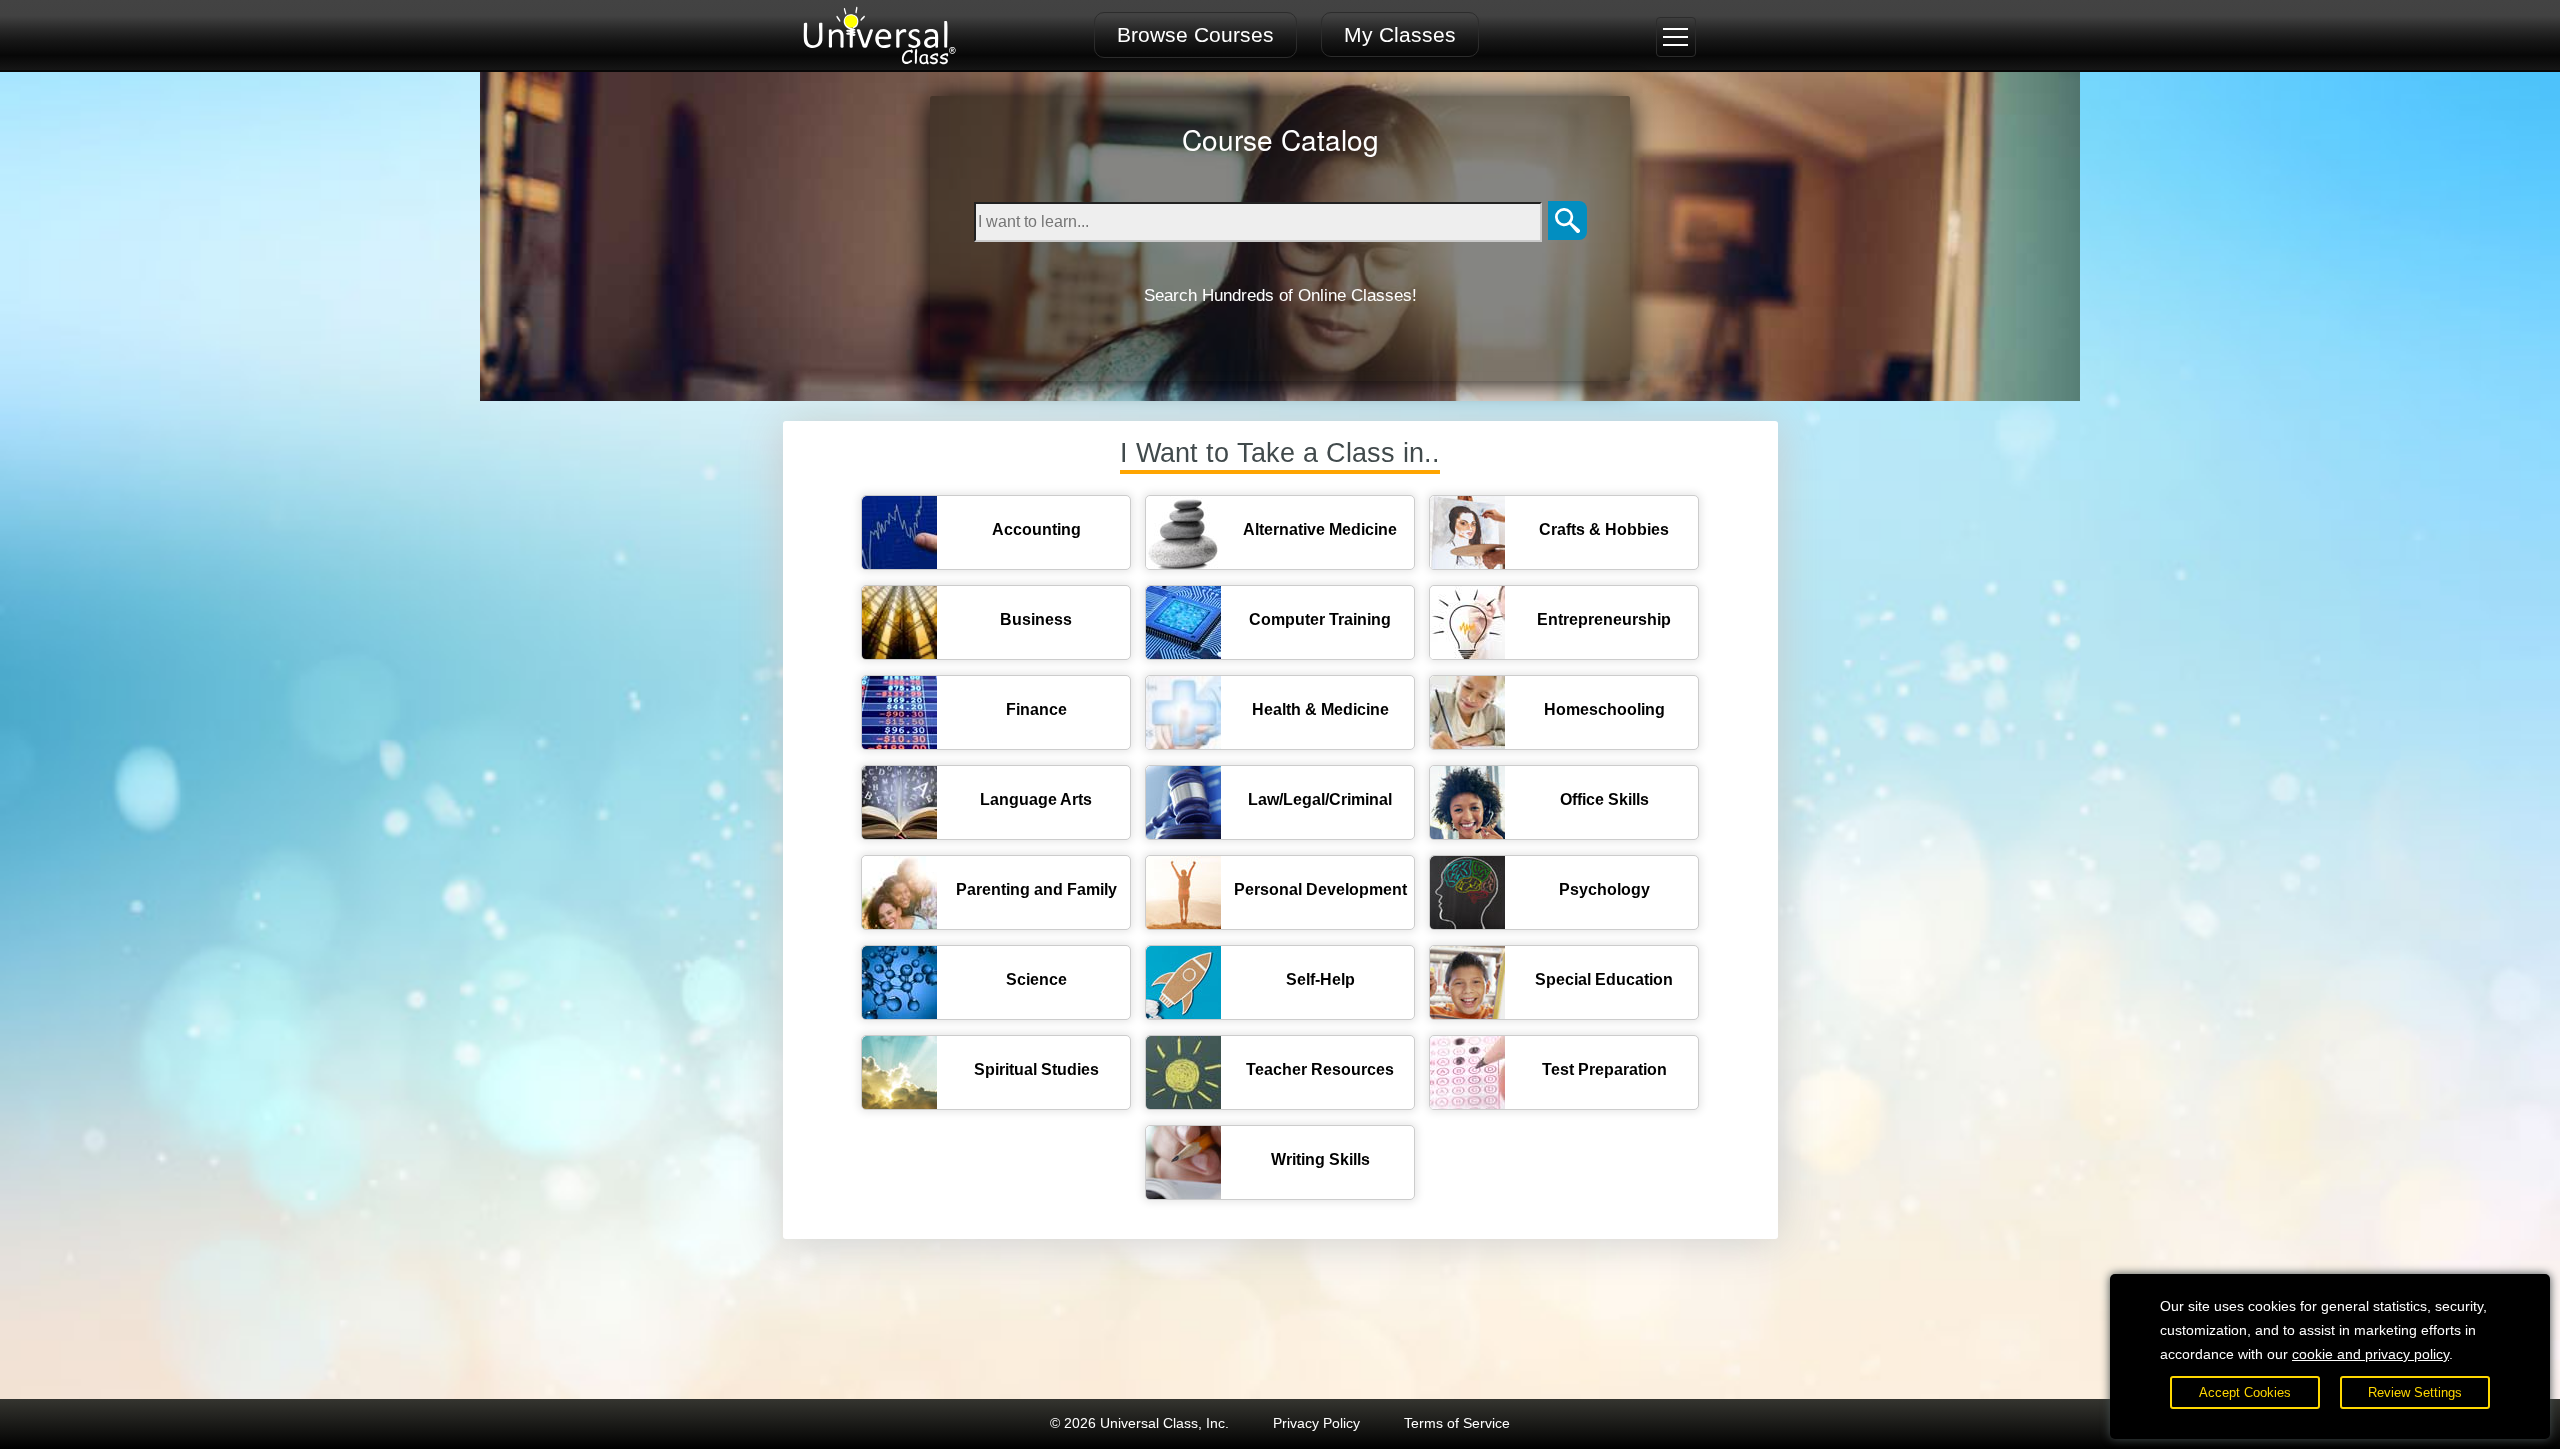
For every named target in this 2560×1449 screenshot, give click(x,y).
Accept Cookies (2245, 1392)
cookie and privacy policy (2370, 1354)
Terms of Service (1457, 1423)
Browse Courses (1195, 34)
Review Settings (2415, 1392)
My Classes (1400, 34)
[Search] (1567, 221)
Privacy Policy (1316, 1423)
